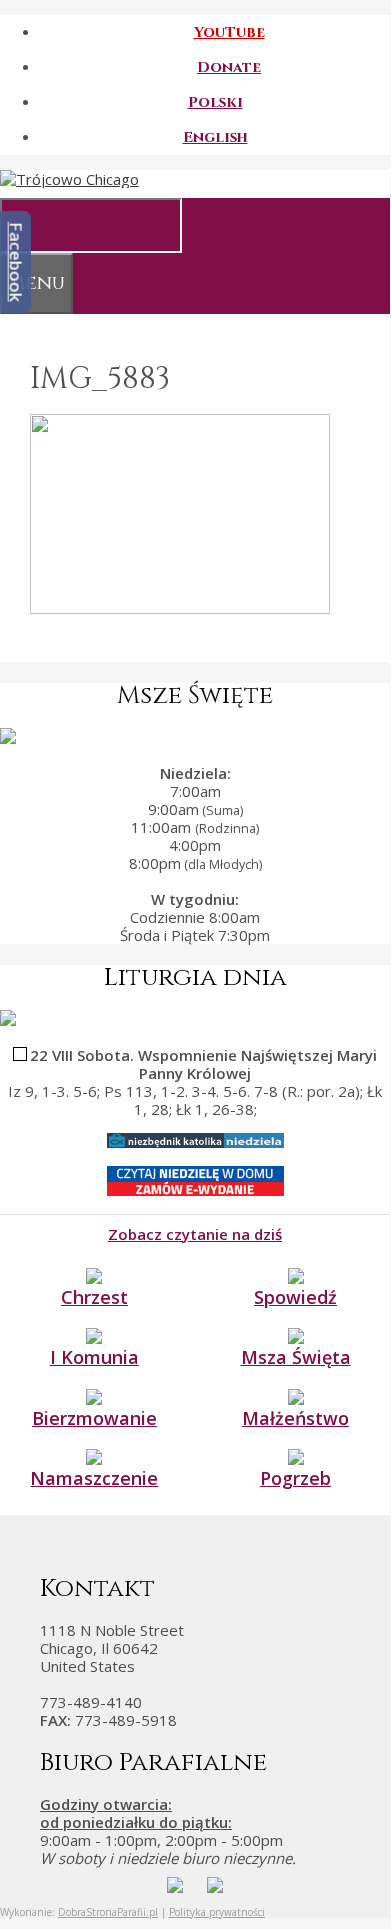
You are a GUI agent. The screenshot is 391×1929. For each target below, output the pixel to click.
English (215, 137)
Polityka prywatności (217, 1912)
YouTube (229, 32)
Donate (229, 67)
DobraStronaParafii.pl (108, 1912)
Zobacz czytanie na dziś (195, 1233)
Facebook (16, 262)
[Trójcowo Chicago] (69, 179)
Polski (215, 102)
